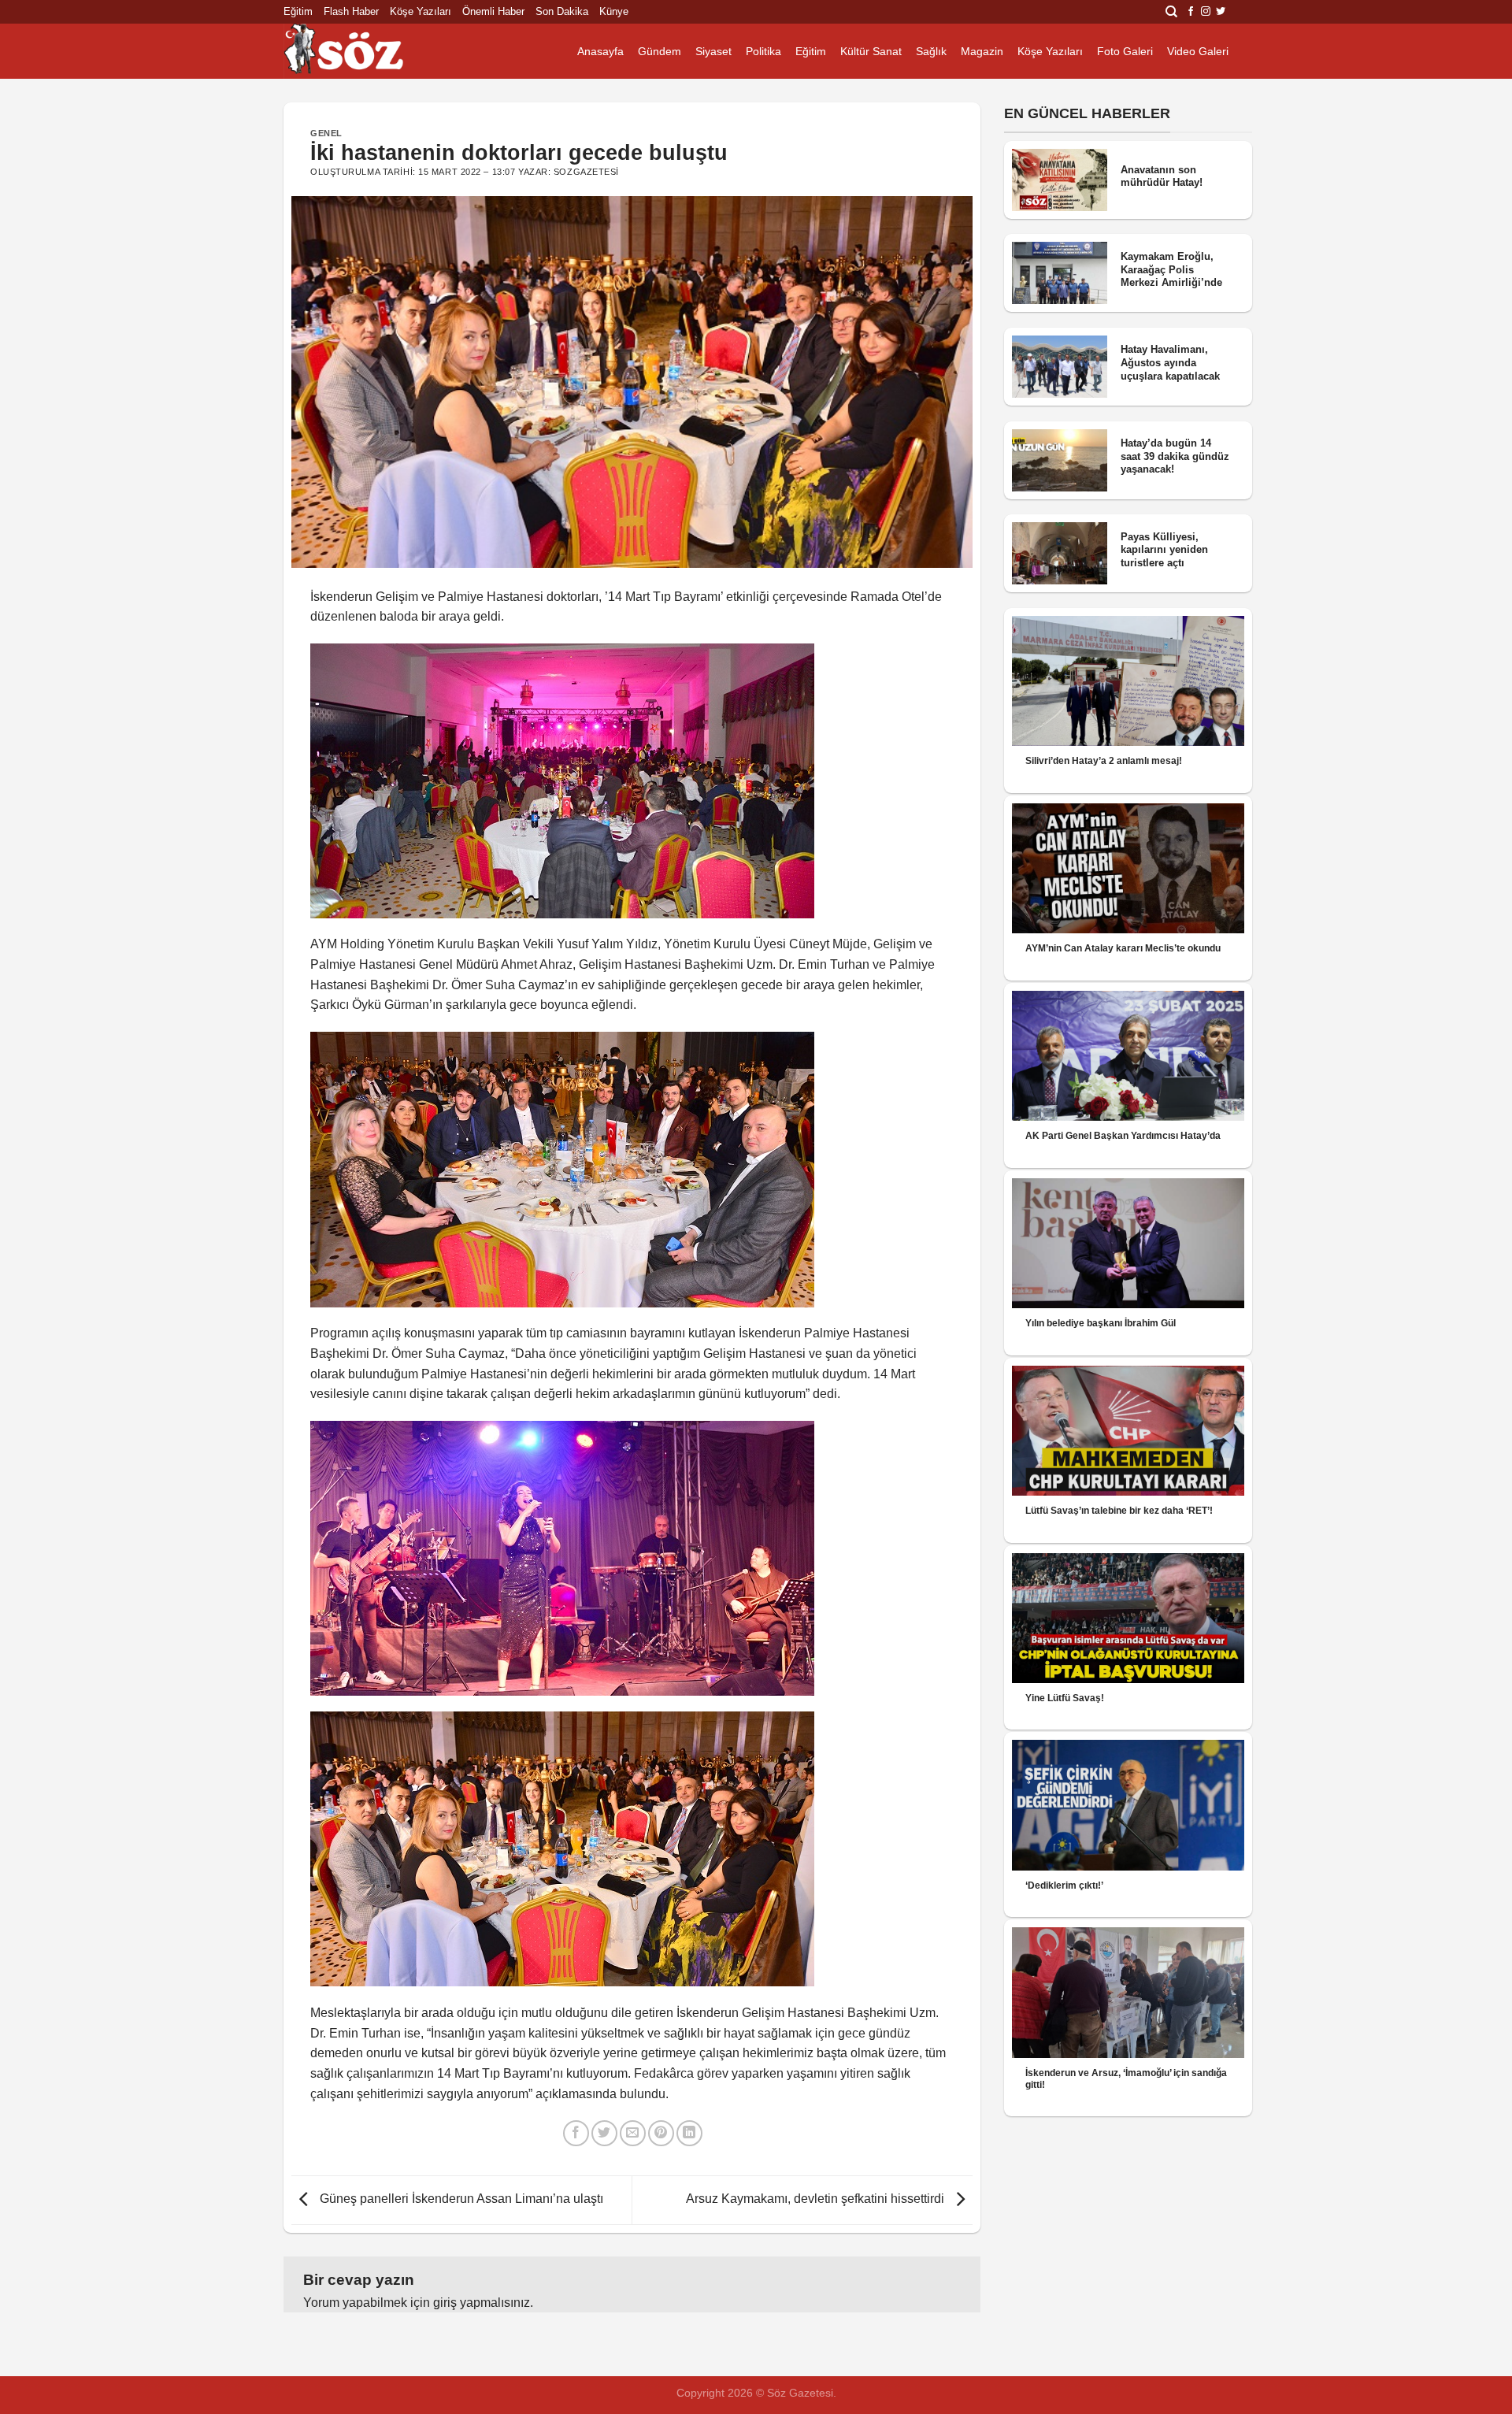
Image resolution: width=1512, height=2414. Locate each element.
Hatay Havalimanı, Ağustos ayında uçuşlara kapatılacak (1170, 362)
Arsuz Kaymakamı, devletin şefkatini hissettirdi (817, 2199)
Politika (763, 51)
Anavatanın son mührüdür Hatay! (1162, 176)
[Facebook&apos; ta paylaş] (576, 2133)
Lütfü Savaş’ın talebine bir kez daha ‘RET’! (1119, 1511)
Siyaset (713, 51)
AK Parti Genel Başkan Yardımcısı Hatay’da (1123, 1136)
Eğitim (298, 11)
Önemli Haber (493, 11)
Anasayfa (600, 51)
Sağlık (931, 51)
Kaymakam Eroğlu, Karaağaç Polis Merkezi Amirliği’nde (1171, 269)
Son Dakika (562, 11)
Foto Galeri (1125, 51)
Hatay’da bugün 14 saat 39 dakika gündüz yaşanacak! (1175, 456)
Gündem (660, 51)
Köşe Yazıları (421, 11)
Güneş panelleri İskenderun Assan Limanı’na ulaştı (460, 2199)
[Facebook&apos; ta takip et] (1191, 12)
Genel (326, 133)
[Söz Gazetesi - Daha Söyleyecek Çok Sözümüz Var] (362, 51)
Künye (614, 11)
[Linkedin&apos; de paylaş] (689, 2133)
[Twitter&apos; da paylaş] (604, 2133)
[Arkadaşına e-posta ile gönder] (633, 2133)
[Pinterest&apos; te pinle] (661, 2133)
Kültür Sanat (871, 51)
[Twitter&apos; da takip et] (1221, 12)
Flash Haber (351, 11)
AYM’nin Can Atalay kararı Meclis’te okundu (1123, 948)
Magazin (982, 51)
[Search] (1171, 12)
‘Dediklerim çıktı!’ (1064, 1886)
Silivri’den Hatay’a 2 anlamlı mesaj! (1104, 761)
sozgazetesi (586, 172)
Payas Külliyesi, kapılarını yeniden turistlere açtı (1164, 550)
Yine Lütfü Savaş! (1065, 1698)
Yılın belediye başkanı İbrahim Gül (1101, 1323)
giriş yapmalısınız (482, 2303)
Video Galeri (1198, 51)
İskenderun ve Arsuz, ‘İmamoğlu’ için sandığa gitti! (1126, 2079)
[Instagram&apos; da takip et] (1206, 12)
